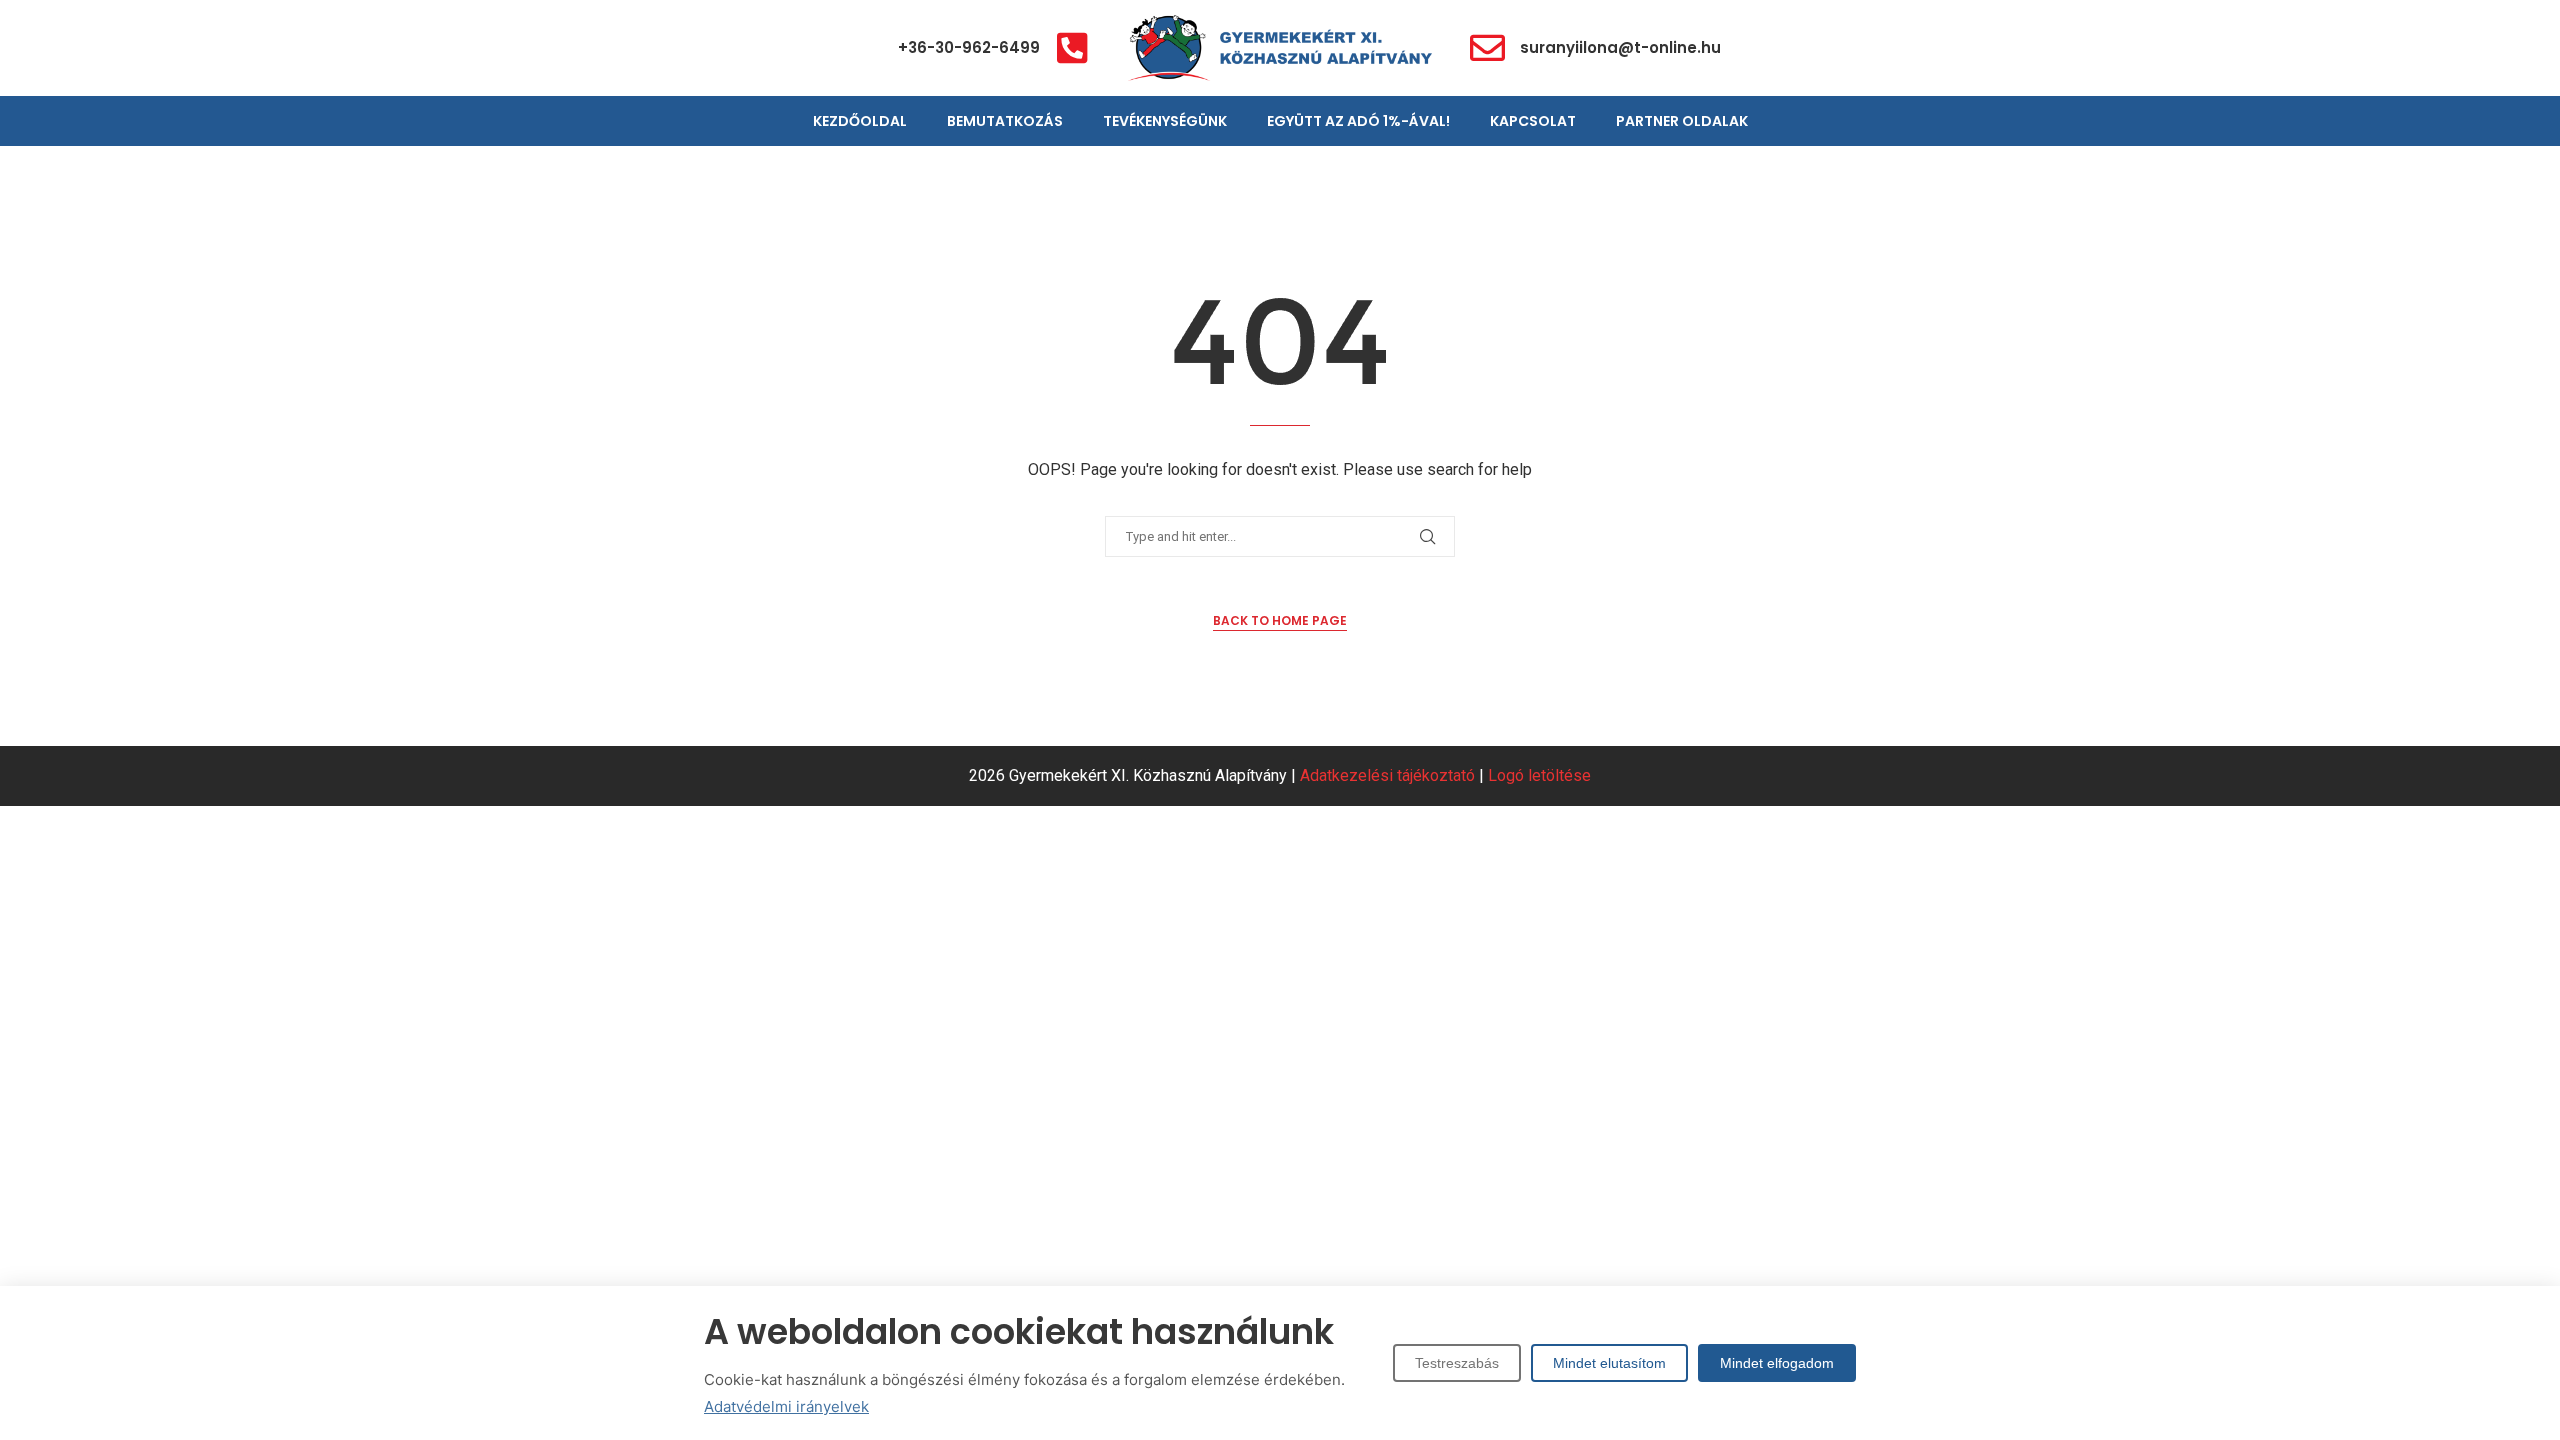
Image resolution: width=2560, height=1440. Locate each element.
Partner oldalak (1682, 121)
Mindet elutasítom (1609, 1363)
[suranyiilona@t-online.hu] (1487, 47)
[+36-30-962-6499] (1072, 47)
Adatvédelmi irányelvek (786, 1406)
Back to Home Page (1280, 620)
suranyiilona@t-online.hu (1620, 47)
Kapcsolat (1533, 121)
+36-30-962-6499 (969, 47)
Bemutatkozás (1005, 121)
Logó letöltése (1539, 775)
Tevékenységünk (1165, 121)
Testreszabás (1457, 1363)
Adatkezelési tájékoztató (1387, 775)
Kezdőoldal (860, 121)
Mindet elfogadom (1777, 1363)
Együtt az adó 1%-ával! (1358, 121)
